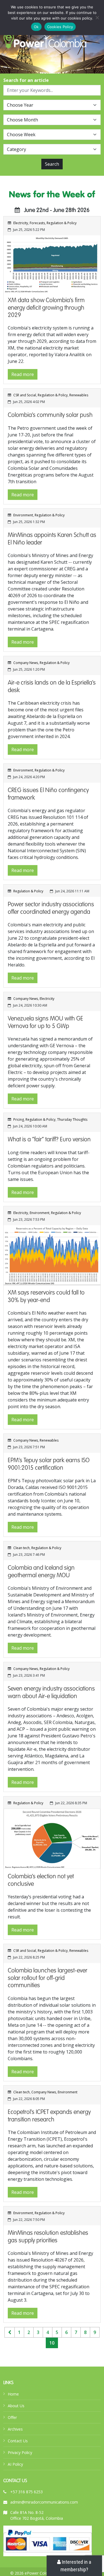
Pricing (19, 1119)
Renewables (79, 395)
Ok (36, 27)
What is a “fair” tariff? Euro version (49, 1140)
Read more (23, 374)
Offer (12, 2417)
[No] (97, 18)
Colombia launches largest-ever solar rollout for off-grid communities (48, 1978)
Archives (15, 2429)
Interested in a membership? (76, 2566)
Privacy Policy (20, 2452)
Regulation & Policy (62, 223)
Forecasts (37, 223)
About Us (16, 2406)
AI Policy (15, 2464)
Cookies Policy (60, 27)
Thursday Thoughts (72, 1119)
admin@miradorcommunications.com (44, 2502)
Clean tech (21, 1548)
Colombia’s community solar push (50, 415)
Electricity (21, 223)
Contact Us (18, 2441)
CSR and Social (25, 395)
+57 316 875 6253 (26, 2492)
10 (52, 2343)
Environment (23, 515)
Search (52, 164)
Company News (26, 663)
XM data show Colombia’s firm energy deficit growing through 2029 (46, 308)
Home (13, 2394)
